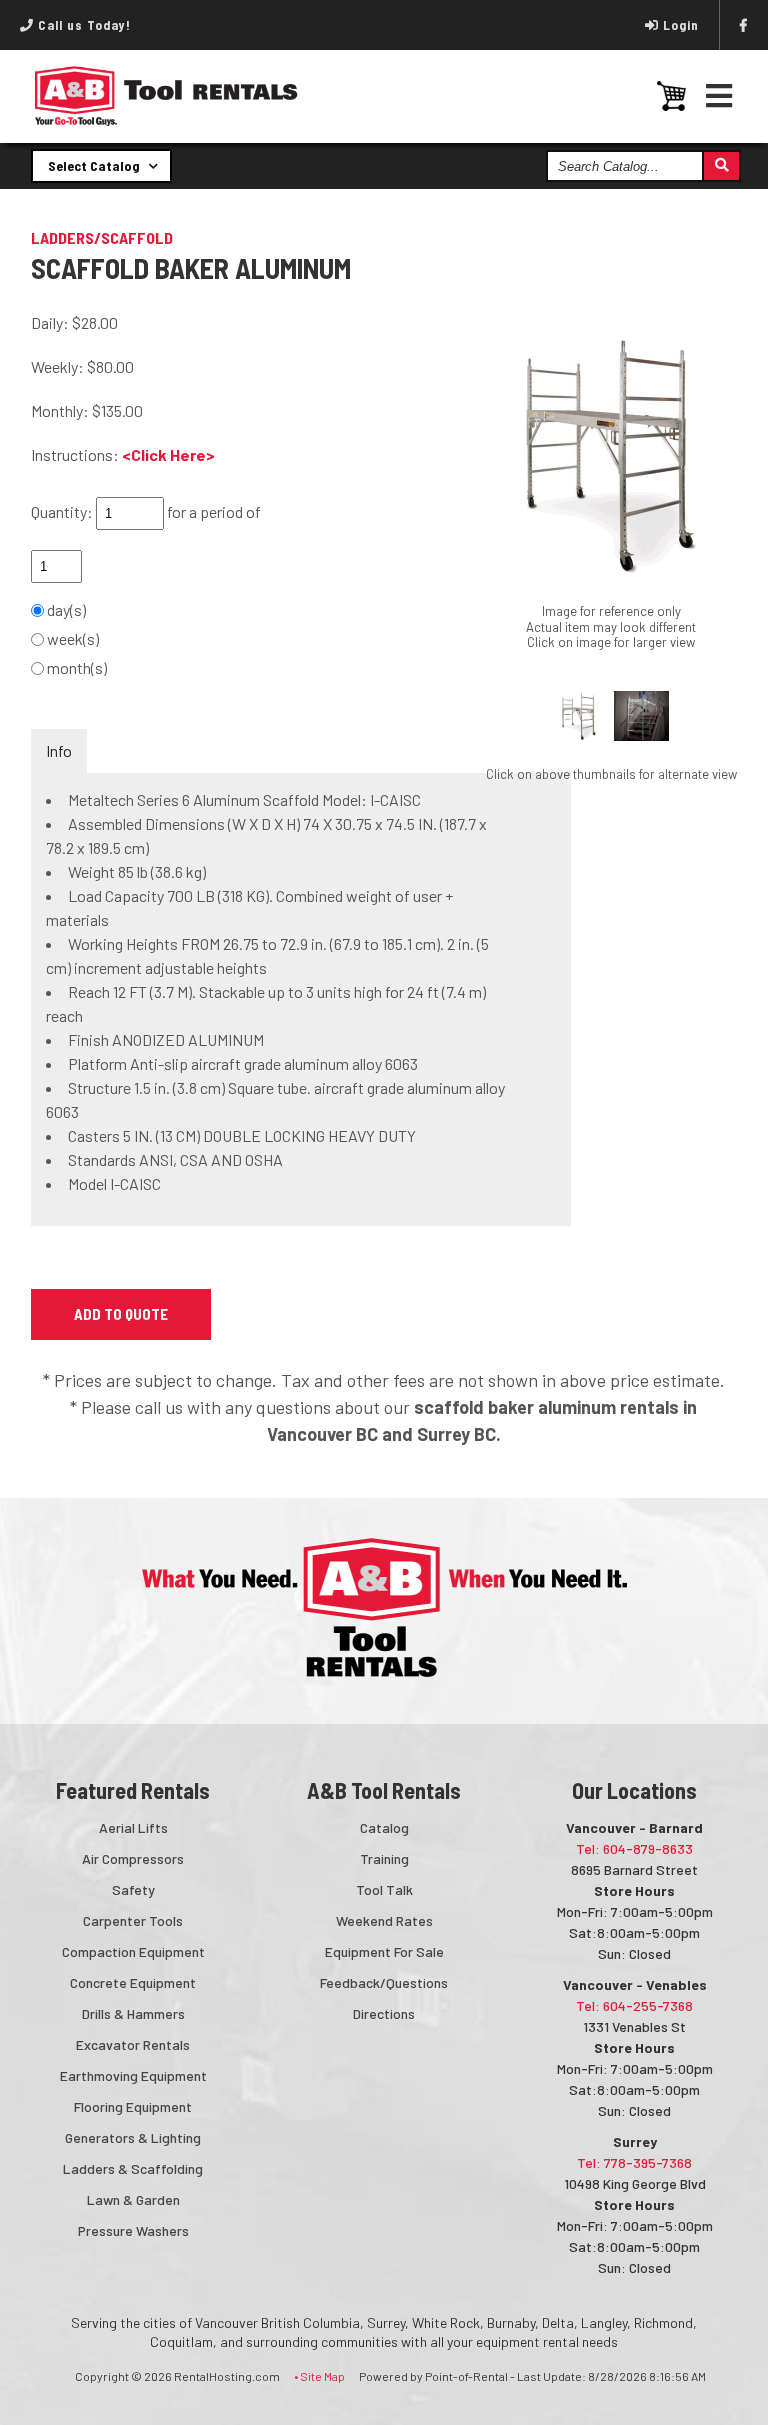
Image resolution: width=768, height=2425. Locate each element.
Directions (384, 2013)
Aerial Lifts (133, 1827)
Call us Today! (82, 25)
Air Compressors (133, 1858)
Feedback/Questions (384, 1982)
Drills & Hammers (133, 2013)
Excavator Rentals (133, 2044)
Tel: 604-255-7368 (634, 2005)
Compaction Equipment (133, 1951)
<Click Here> (168, 454)
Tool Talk (384, 1889)
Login (681, 25)
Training (384, 1858)
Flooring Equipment (133, 2106)
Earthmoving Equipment (133, 2075)
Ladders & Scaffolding (133, 2168)
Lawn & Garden (133, 2199)
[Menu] (719, 95)
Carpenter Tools (133, 1920)
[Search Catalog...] (720, 166)
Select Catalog (95, 165)
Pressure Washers (133, 2230)
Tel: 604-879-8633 (634, 1848)
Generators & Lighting (133, 2137)
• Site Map (319, 2376)
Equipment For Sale (384, 1951)
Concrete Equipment (133, 1982)
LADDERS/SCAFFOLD (102, 237)
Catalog (384, 1827)
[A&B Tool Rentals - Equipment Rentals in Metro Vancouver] (166, 121)
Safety (133, 1889)
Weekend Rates (384, 1920)
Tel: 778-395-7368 (634, 2162)
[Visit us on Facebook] (744, 25)
